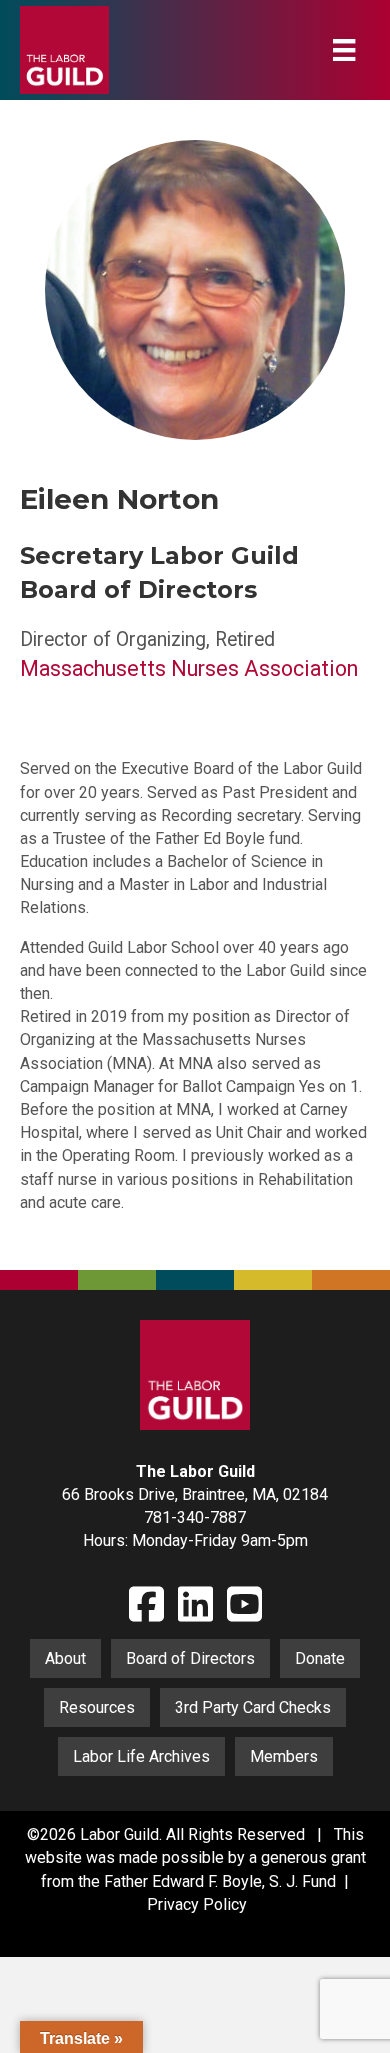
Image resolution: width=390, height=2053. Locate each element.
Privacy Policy (197, 1904)
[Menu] (344, 50)
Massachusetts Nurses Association (189, 668)
